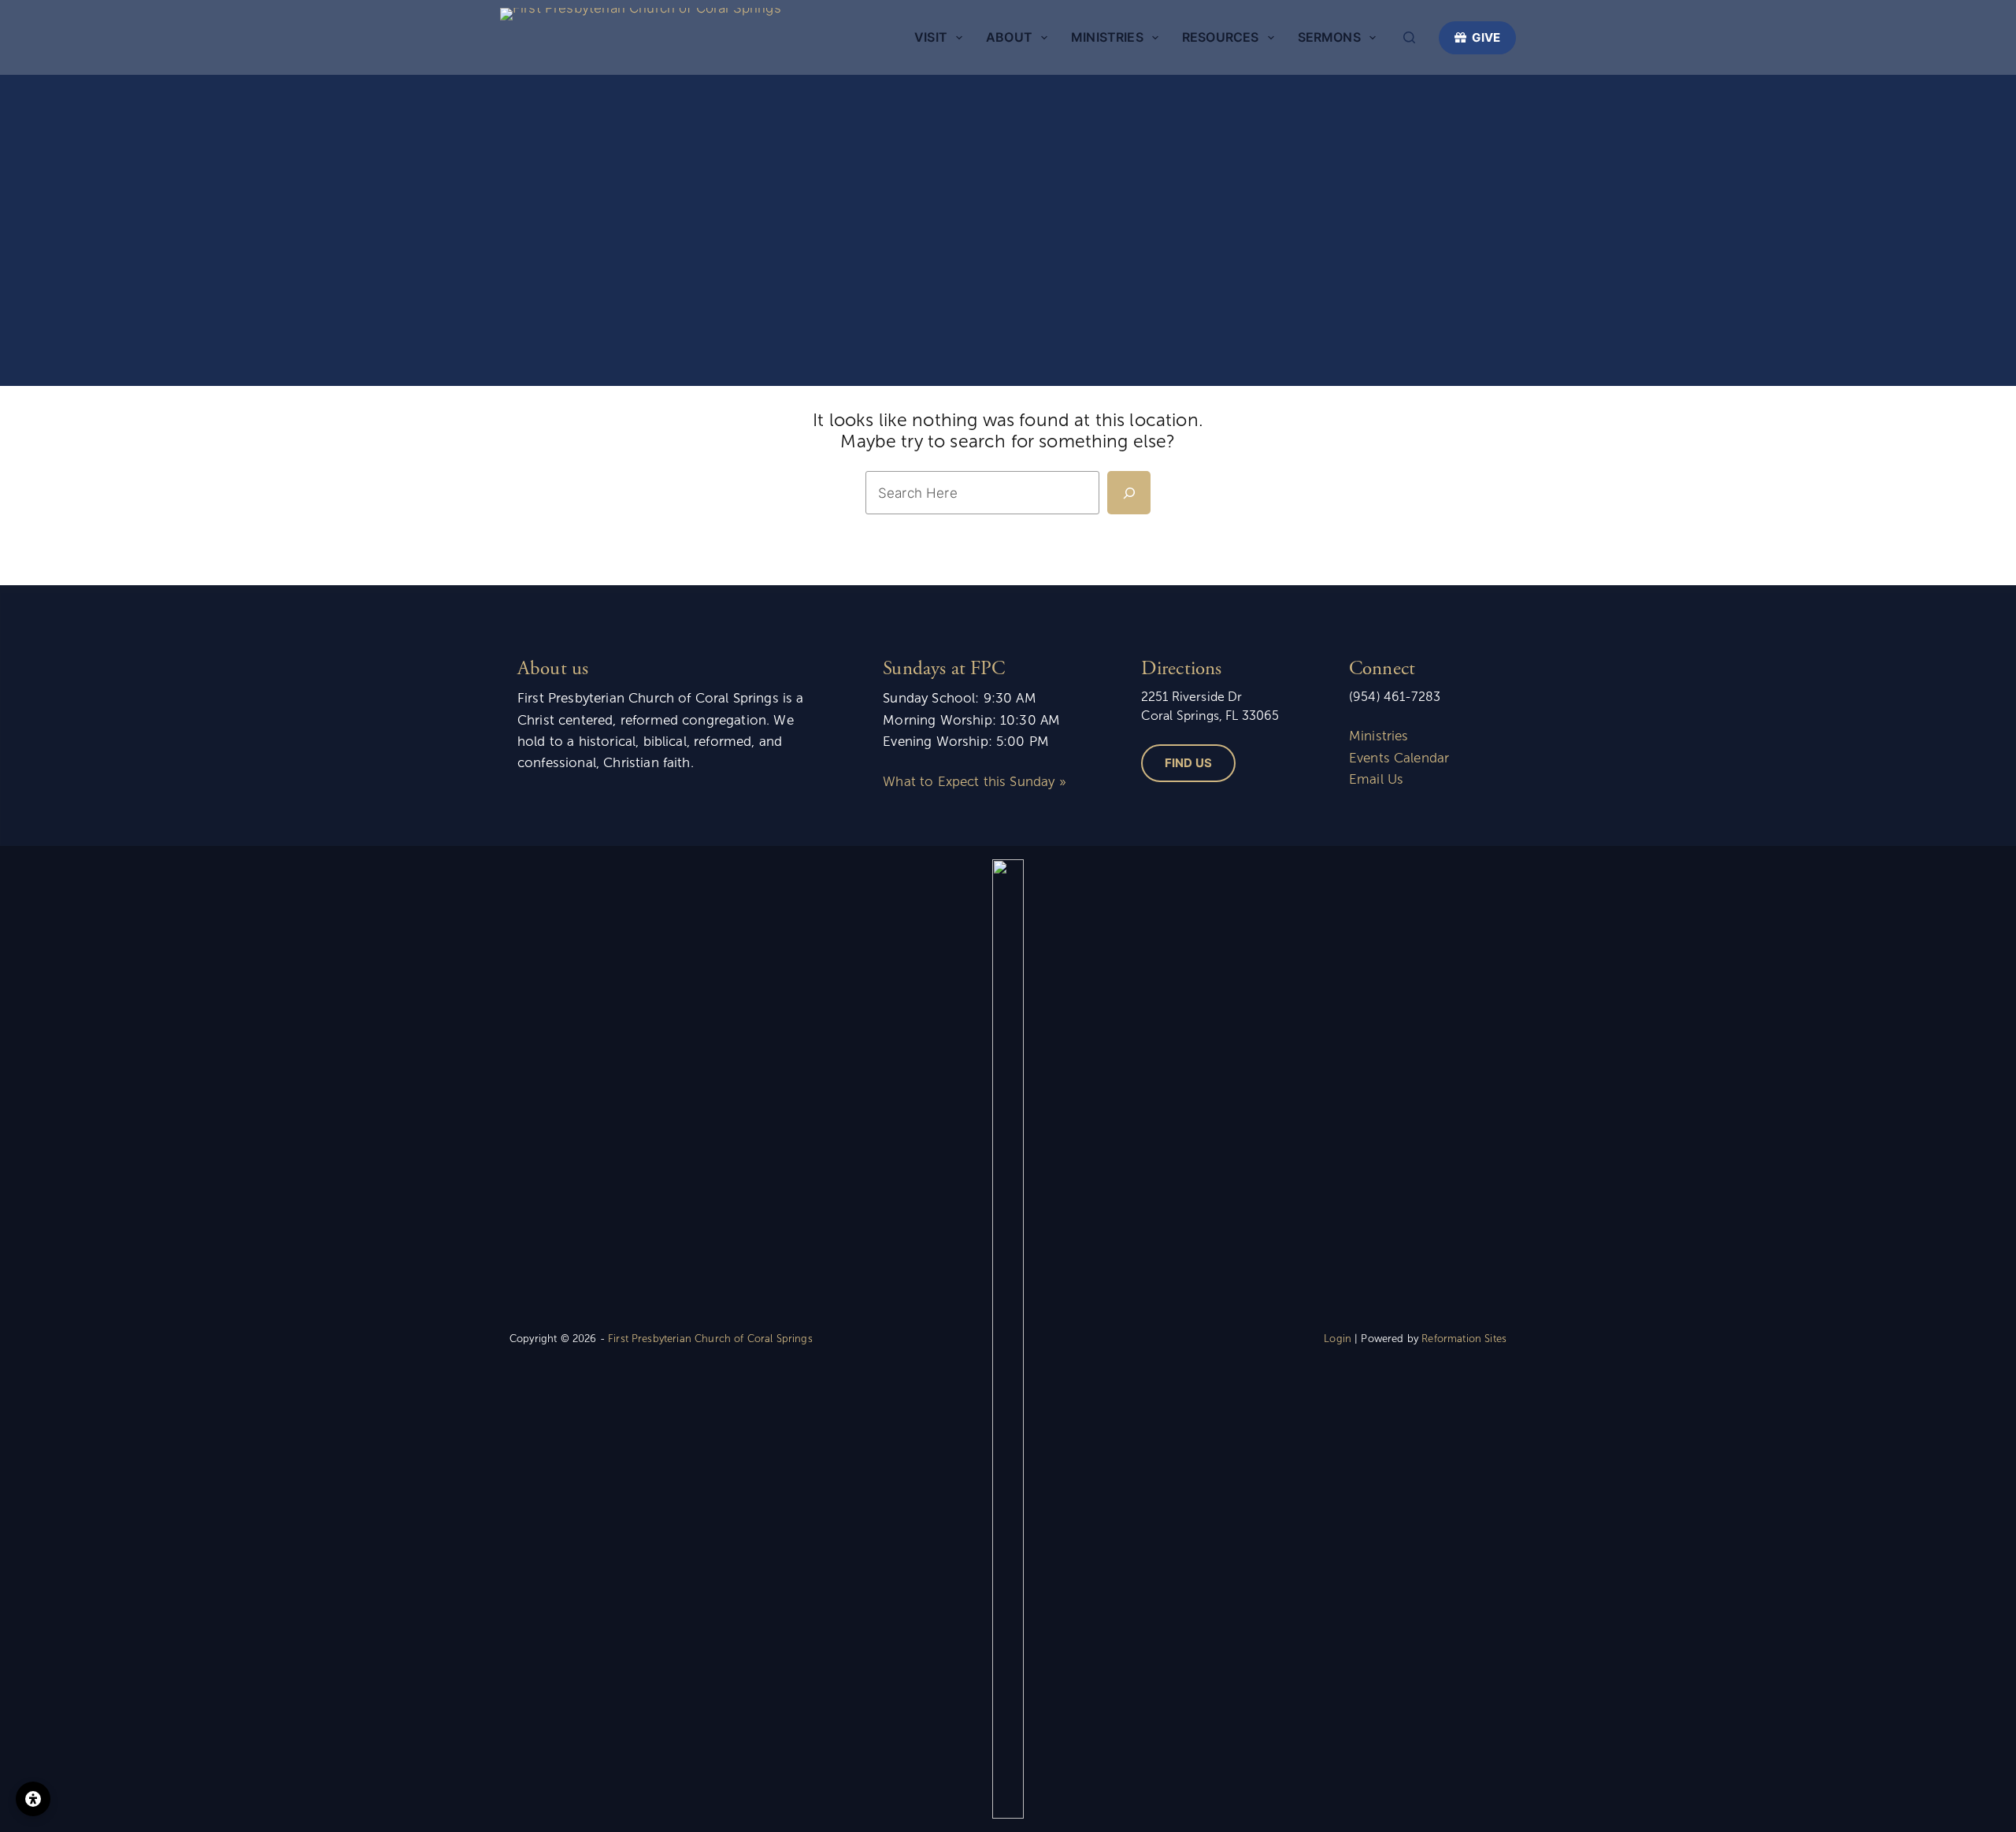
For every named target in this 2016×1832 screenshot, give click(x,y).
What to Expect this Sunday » (974, 782)
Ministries (1107, 37)
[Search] (1409, 37)
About (1009, 37)
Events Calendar (1399, 758)
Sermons (1329, 37)
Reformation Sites (1464, 1339)
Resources (1220, 37)
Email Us (1376, 779)
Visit (931, 37)
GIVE (1486, 37)
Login (1338, 1339)
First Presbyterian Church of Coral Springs (710, 1339)
